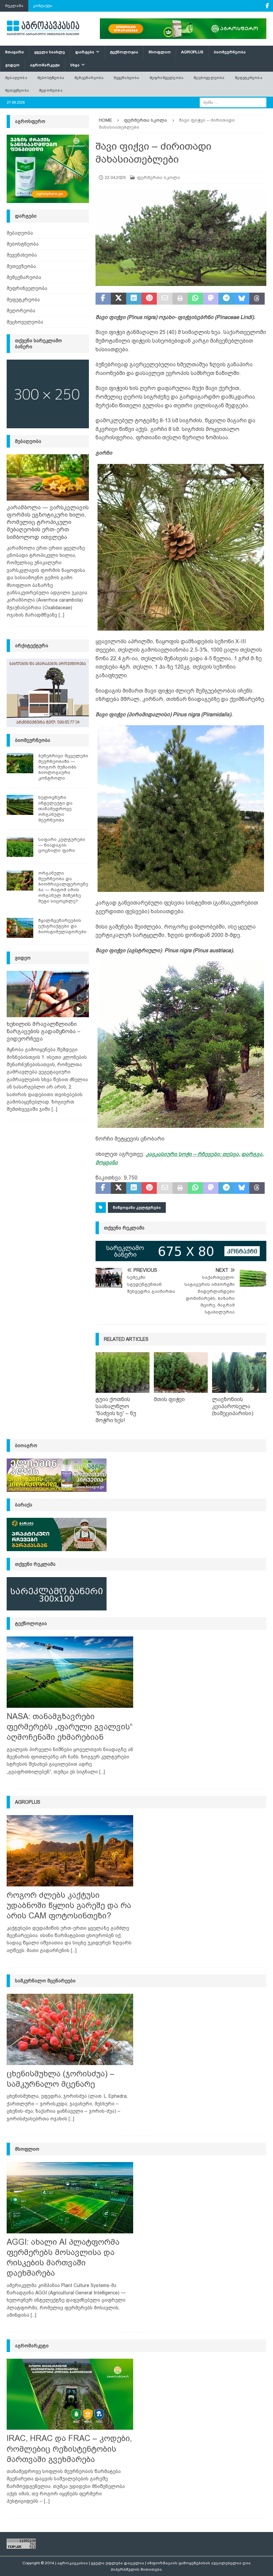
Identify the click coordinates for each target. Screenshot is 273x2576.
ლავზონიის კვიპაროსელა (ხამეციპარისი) (233, 1406)
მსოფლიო (160, 52)
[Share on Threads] (257, 299)
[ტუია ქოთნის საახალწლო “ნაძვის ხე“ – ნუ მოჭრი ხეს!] (123, 1372)
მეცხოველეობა (209, 78)
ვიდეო (12, 65)
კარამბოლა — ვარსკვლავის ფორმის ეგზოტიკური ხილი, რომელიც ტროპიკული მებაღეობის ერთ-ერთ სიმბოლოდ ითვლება (48, 522)
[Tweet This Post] (119, 299)
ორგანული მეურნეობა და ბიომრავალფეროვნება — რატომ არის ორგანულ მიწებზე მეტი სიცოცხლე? (63, 887)
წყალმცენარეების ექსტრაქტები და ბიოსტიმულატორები (62, 926)
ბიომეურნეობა (230, 52)
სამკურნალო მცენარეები (45, 1981)
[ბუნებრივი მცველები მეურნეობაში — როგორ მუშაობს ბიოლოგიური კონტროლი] (20, 763)
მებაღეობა (16, 78)
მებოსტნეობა (51, 78)
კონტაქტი (43, 6)
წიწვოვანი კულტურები (137, 1208)
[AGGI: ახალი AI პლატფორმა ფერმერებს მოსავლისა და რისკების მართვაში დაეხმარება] (70, 2198)
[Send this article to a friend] (164, 299)
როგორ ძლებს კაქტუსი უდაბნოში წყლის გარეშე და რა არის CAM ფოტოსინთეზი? (69, 1905)
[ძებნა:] (233, 102)
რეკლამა (14, 6)
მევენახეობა (126, 78)
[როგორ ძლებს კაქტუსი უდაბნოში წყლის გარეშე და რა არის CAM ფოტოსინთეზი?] (70, 1851)
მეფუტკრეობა (249, 78)
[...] (61, 615)
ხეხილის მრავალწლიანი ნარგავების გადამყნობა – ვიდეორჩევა (44, 1031)
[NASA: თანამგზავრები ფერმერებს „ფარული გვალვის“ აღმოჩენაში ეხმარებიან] (70, 1672)
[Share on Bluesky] (242, 299)
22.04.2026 (115, 177)
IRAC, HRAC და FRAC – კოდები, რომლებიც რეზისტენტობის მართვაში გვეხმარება (69, 2449)
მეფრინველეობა (167, 78)
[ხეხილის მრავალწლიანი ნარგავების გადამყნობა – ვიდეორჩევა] (48, 994)
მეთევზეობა (17, 90)
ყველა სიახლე (50, 52)
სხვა (75, 65)
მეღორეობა (51, 90)
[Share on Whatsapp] (195, 299)
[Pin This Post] (149, 299)
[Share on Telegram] (226, 299)
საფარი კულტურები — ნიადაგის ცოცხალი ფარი (62, 845)
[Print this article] (180, 299)
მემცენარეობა (89, 78)
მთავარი (14, 52)
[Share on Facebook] (103, 299)
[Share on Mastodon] (211, 299)
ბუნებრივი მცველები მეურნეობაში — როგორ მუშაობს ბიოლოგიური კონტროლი (63, 767)
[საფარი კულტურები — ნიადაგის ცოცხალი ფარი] (20, 847)
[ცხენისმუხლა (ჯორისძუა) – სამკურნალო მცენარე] (70, 2029)
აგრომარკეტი (45, 65)
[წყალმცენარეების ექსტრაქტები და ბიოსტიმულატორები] (20, 928)
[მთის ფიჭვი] (181, 1372)
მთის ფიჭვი (169, 1399)
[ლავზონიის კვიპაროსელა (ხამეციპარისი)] (239, 1372)
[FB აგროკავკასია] (267, 6)
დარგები (85, 52)
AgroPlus (192, 52)
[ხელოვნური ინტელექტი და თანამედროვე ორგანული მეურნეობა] (20, 805)
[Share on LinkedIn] (134, 299)
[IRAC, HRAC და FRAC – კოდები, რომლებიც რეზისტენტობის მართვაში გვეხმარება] (70, 2394)
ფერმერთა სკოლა (158, 177)
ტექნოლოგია (124, 52)
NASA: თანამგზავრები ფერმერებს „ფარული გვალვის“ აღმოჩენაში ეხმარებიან (70, 1727)
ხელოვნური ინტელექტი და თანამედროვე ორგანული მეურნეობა (55, 809)
